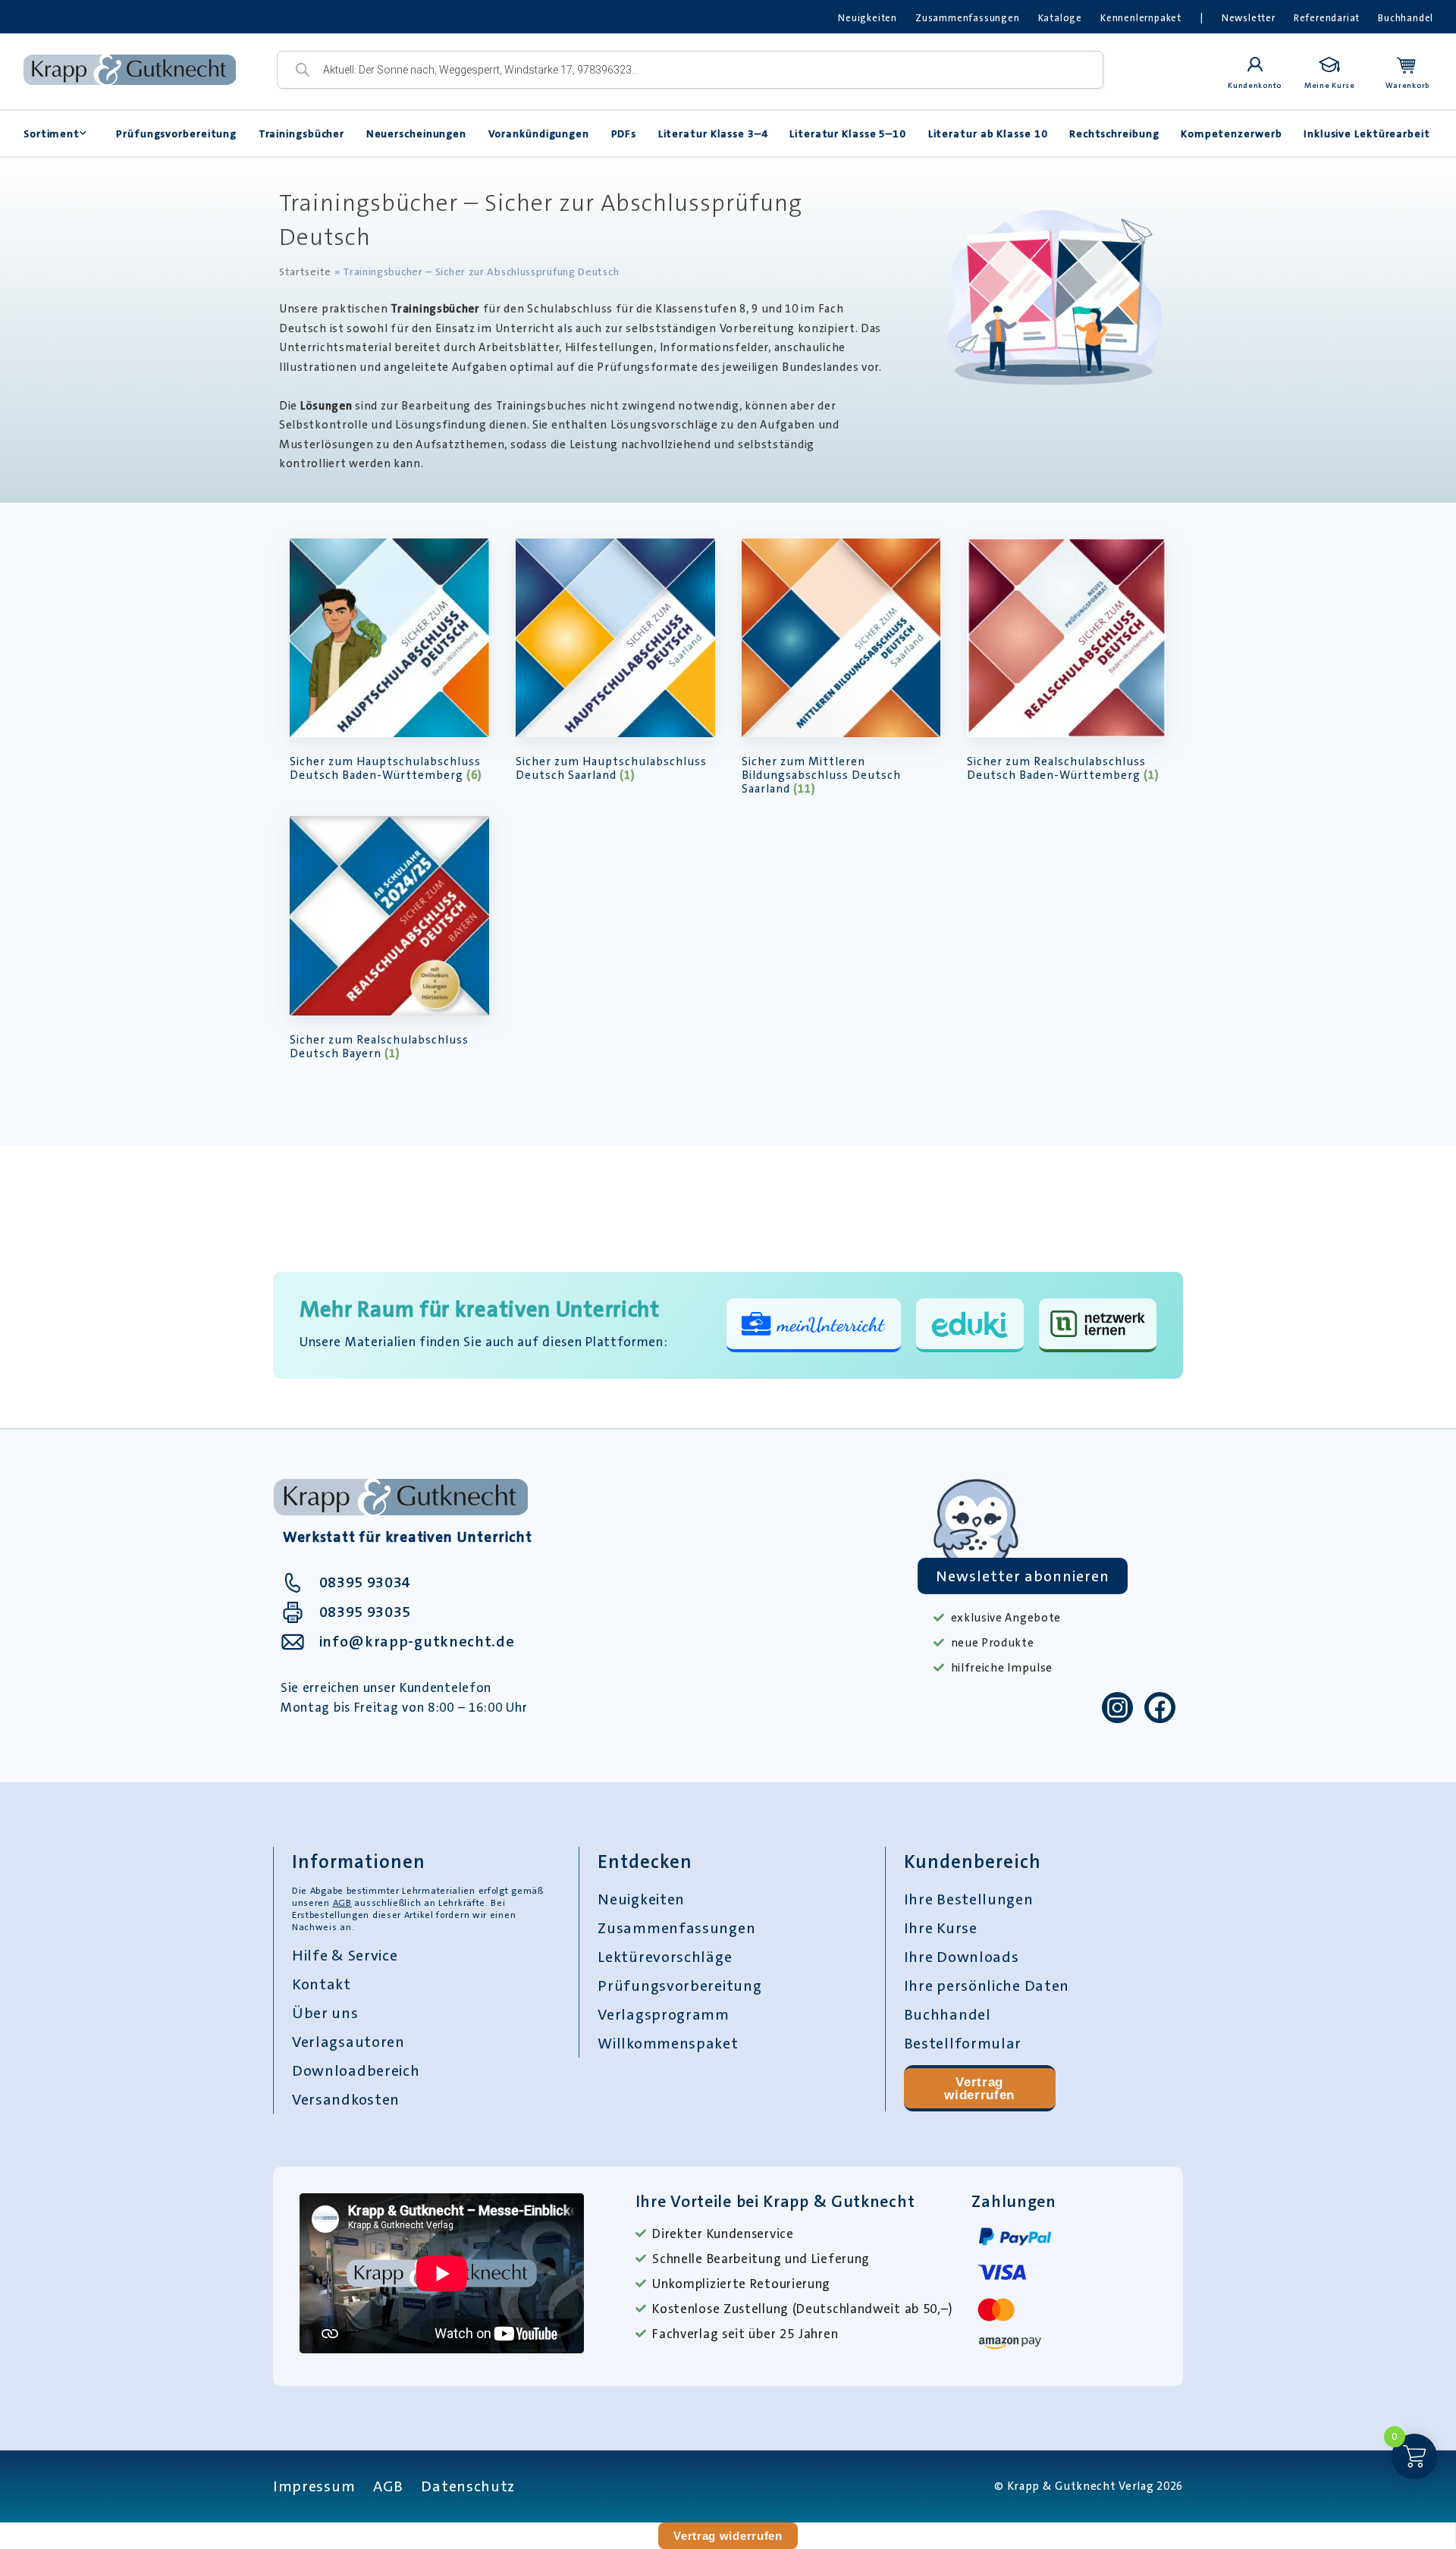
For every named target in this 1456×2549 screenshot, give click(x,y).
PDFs (624, 133)
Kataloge (1060, 18)
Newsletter (1249, 18)
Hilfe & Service (345, 1955)
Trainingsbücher (302, 133)
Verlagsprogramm (664, 2014)
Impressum (314, 2486)
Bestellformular (963, 2043)
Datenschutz (468, 2486)
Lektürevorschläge (665, 1957)
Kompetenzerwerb (1232, 133)
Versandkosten (346, 2099)
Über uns (325, 2013)
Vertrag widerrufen (979, 2088)
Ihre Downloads (962, 1957)
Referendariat (1327, 18)
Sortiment (52, 133)
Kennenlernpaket (1141, 18)
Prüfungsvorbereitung (176, 133)
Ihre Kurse (941, 1928)
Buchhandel (1406, 18)
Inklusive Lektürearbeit (1367, 133)
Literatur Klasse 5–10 (848, 133)
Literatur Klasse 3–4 (713, 133)
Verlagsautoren (348, 2042)
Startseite (305, 272)
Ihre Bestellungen (969, 1899)
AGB (342, 1903)
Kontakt (322, 1984)
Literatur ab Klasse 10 (988, 133)
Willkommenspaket (668, 2043)
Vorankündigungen (539, 133)
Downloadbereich (356, 2070)
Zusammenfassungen (968, 18)
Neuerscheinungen (416, 133)
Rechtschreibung (1114, 133)
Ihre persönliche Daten (987, 1986)
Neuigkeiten (868, 18)
